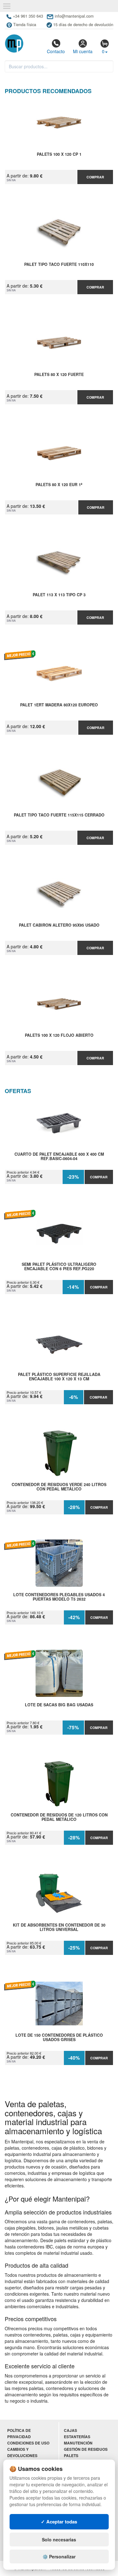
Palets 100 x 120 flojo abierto (59, 1035)
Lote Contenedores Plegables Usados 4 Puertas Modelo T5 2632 (59, 1597)
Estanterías (77, 2437)
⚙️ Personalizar (59, 2556)
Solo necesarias (59, 2540)
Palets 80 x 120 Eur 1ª (59, 485)
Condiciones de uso (28, 2443)
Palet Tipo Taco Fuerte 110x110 (59, 265)
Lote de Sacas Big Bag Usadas (59, 1705)
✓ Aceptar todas (59, 2522)
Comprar (95, 177)
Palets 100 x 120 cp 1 (59, 154)
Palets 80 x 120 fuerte (59, 375)
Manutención (78, 2443)
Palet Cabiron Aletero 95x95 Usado (59, 925)
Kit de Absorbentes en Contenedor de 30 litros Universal (59, 1928)
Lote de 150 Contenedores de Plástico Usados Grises (59, 2038)
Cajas (70, 2430)
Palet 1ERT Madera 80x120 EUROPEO (59, 705)
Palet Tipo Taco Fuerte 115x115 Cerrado (59, 815)
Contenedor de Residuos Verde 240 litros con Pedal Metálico (59, 1487)
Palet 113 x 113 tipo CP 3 (59, 595)
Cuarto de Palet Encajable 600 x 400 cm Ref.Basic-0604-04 (59, 1157)
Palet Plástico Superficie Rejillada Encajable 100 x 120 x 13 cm (59, 1377)
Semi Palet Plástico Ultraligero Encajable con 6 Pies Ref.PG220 (59, 1267)
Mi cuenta (83, 51)
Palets (71, 2456)
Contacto (56, 51)
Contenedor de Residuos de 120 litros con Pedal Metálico (59, 1817)
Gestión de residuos (86, 2449)
